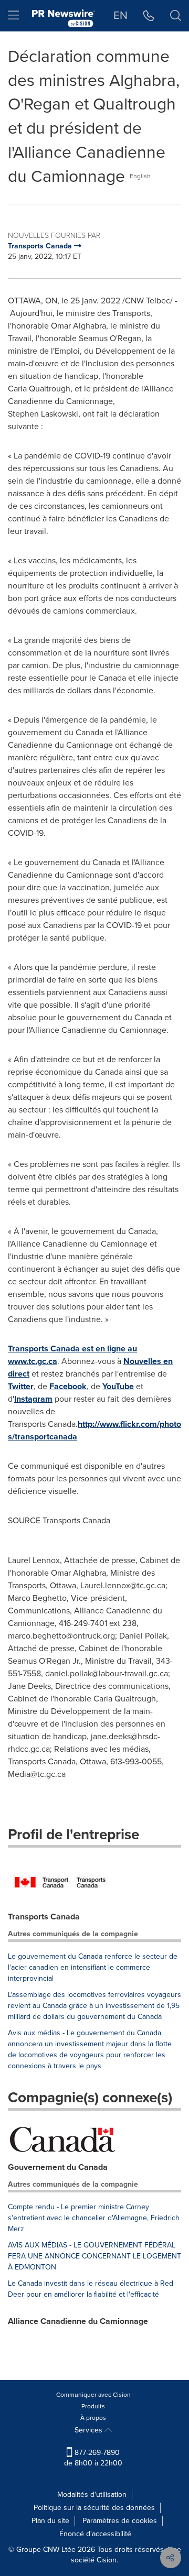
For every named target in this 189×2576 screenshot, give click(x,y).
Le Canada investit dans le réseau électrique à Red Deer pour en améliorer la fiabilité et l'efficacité (91, 2289)
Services (90, 2430)
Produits (93, 2406)
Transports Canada (44, 1917)
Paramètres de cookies (120, 2521)
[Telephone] (149, 16)
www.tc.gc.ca (33, 1361)
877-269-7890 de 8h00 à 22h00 (93, 2458)
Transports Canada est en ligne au (72, 1349)
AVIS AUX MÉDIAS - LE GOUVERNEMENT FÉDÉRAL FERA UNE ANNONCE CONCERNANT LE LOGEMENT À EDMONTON (94, 2256)
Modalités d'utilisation (92, 2495)
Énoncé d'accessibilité (95, 2534)
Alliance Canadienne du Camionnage (78, 2321)
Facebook (68, 1386)
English (140, 176)
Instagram (33, 1399)
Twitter (21, 1386)
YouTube (118, 1386)
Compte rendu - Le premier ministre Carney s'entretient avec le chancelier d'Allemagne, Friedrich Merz (94, 2218)
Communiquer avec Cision (93, 2395)
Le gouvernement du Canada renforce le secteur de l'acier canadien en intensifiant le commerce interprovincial (93, 1967)
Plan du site (50, 2521)
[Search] (176, 16)
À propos (93, 2418)
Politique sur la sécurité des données (94, 2508)
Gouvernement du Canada (58, 2167)
